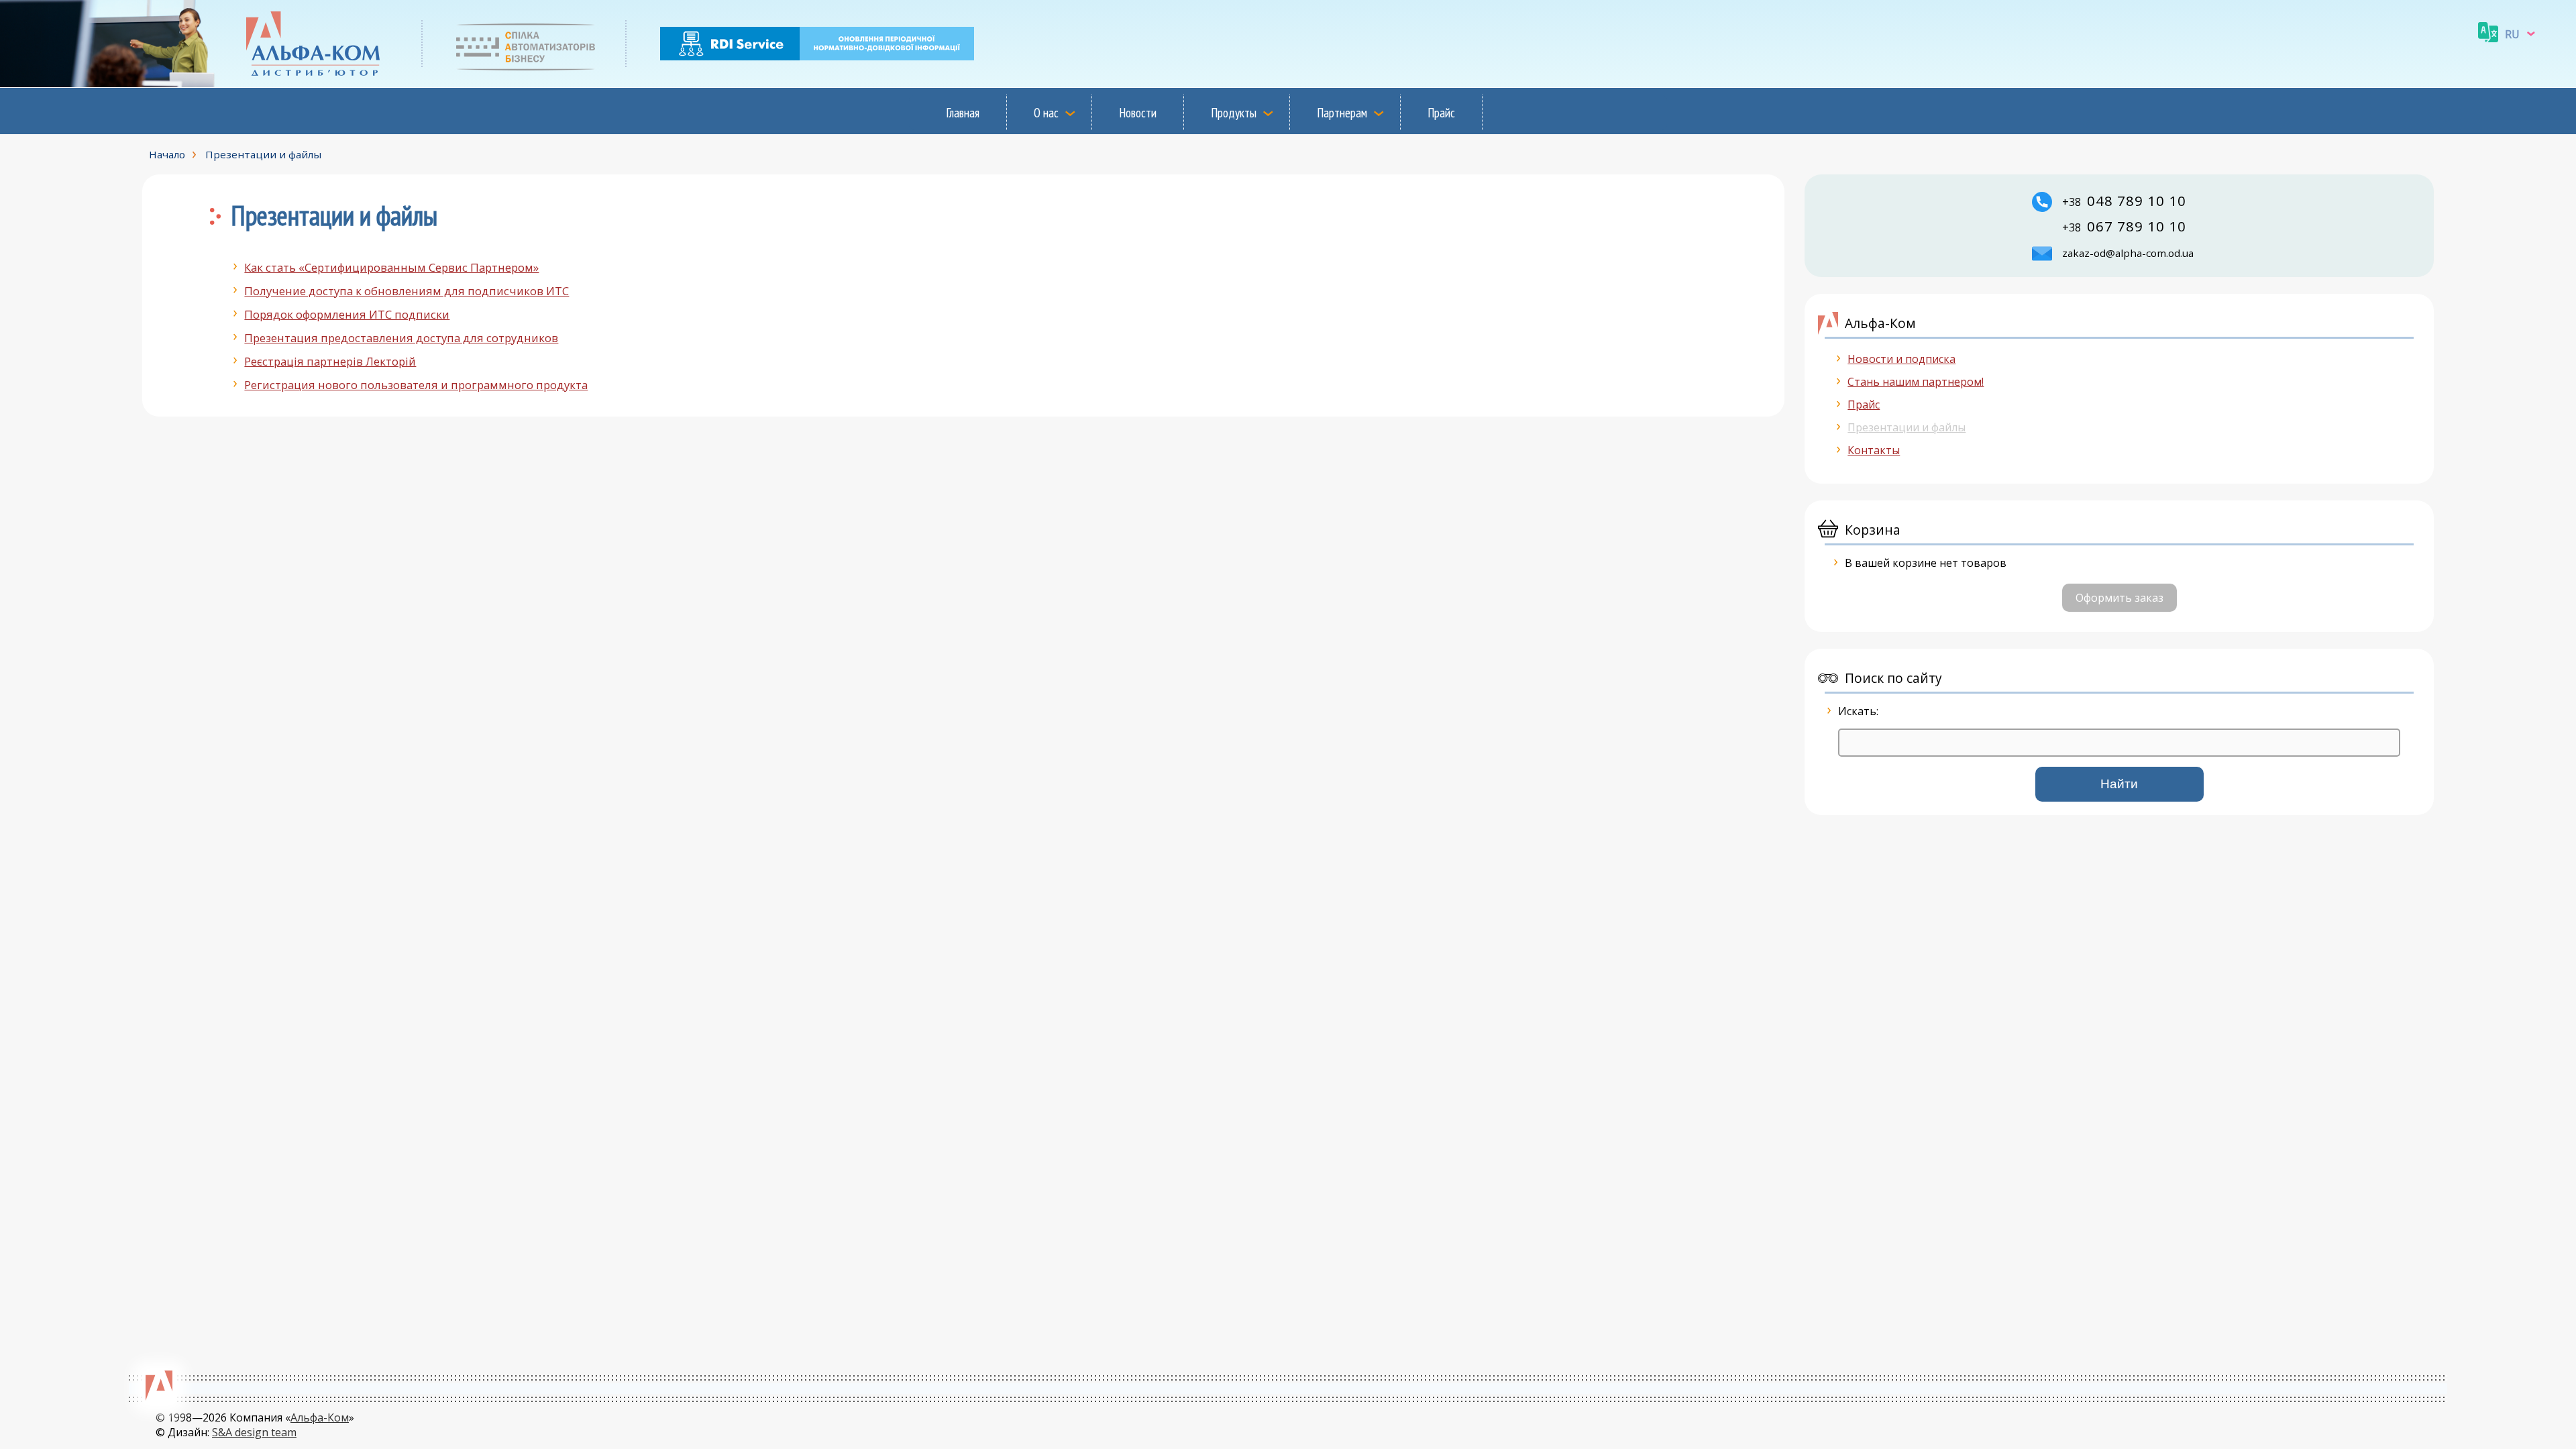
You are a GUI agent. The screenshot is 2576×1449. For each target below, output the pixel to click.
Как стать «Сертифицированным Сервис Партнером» (391, 267)
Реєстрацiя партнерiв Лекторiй (330, 361)
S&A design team (254, 1432)
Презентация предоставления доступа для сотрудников (401, 338)
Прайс (1441, 112)
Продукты (1234, 112)
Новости (1138, 112)
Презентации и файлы (263, 154)
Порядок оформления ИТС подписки (347, 314)
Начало (167, 154)
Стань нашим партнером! (1916, 382)
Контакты (1874, 450)
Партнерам (1342, 112)
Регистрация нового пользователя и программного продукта (416, 385)
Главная (963, 112)
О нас (1046, 112)
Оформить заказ (2119, 598)
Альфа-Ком (320, 1417)
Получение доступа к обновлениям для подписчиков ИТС (407, 291)
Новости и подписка (1901, 359)
